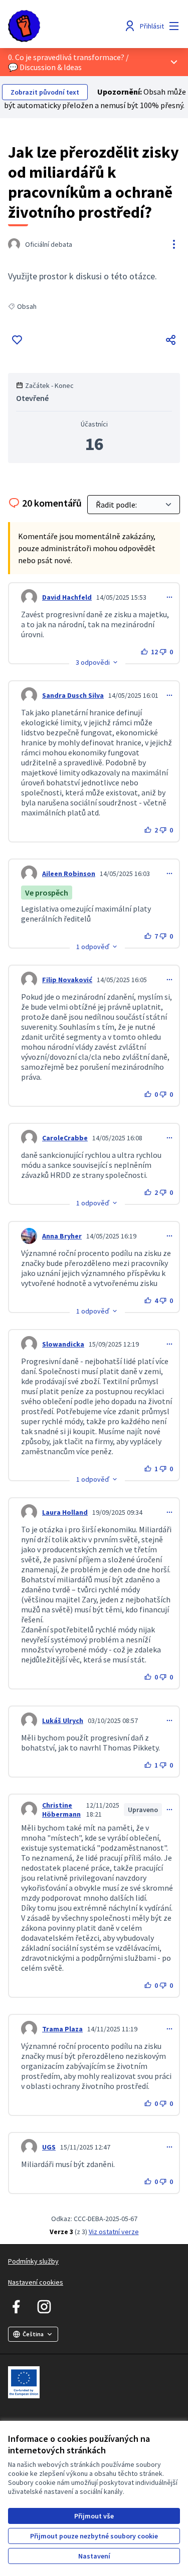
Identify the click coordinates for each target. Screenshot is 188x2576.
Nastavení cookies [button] (36, 2282)
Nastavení (94, 2556)
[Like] (17, 340)
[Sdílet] (171, 340)
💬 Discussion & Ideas (45, 67)
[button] (97, 662)
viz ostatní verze (114, 2232)
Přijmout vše (94, 2516)
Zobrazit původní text (45, 92)
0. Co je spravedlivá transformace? (66, 57)
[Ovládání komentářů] (169, 597)
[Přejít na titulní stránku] (71, 26)
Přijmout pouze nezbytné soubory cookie (94, 2536)
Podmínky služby (33, 2261)
